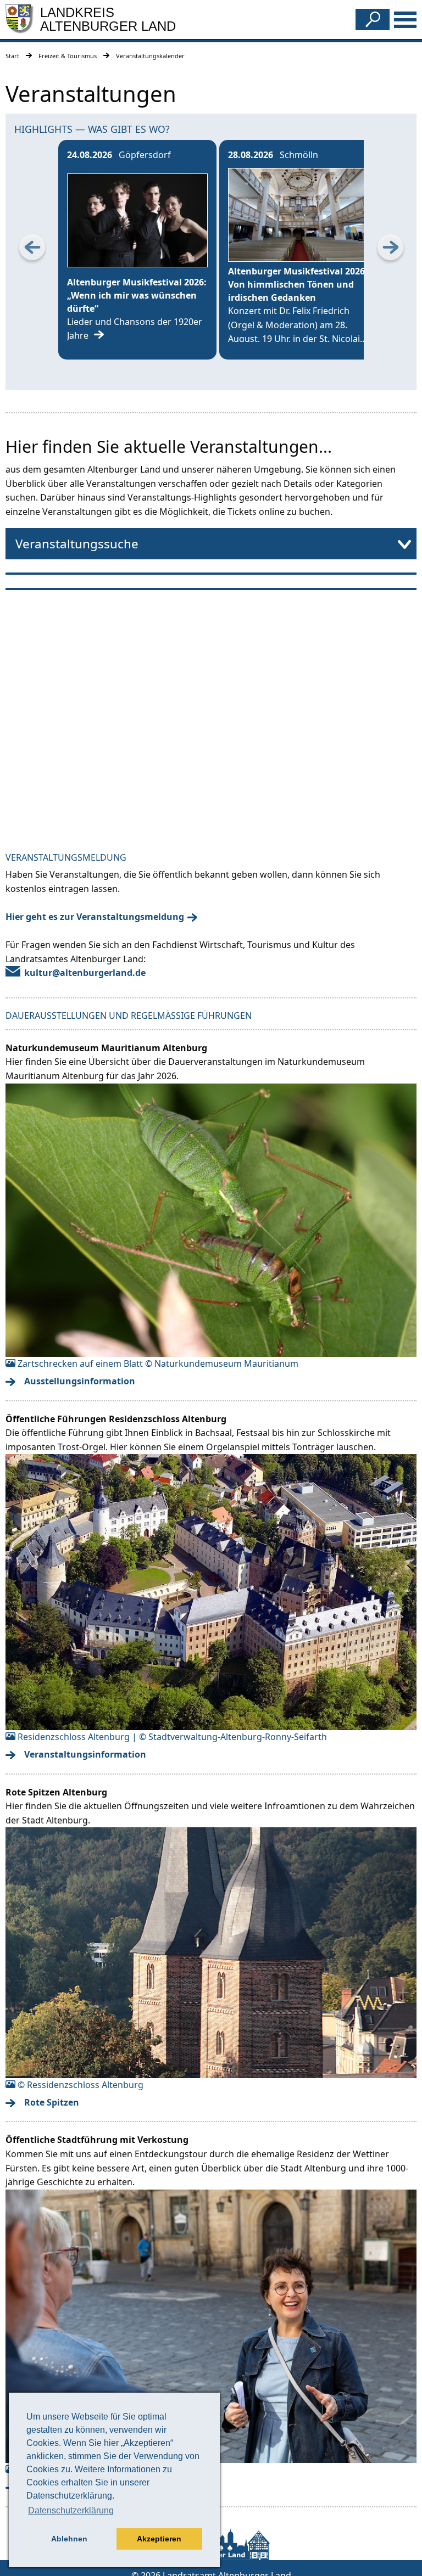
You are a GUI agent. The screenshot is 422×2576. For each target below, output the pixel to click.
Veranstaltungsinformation (85, 1754)
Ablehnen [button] (69, 2539)
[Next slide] (390, 250)
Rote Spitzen (52, 2102)
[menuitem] (211, 544)
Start (12, 56)
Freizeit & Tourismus (68, 56)
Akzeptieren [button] (159, 2539)
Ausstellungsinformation (80, 1381)
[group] (137, 250)
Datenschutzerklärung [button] (71, 2510)
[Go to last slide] (32, 250)
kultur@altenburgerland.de (85, 973)
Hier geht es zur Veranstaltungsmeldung (95, 917)
